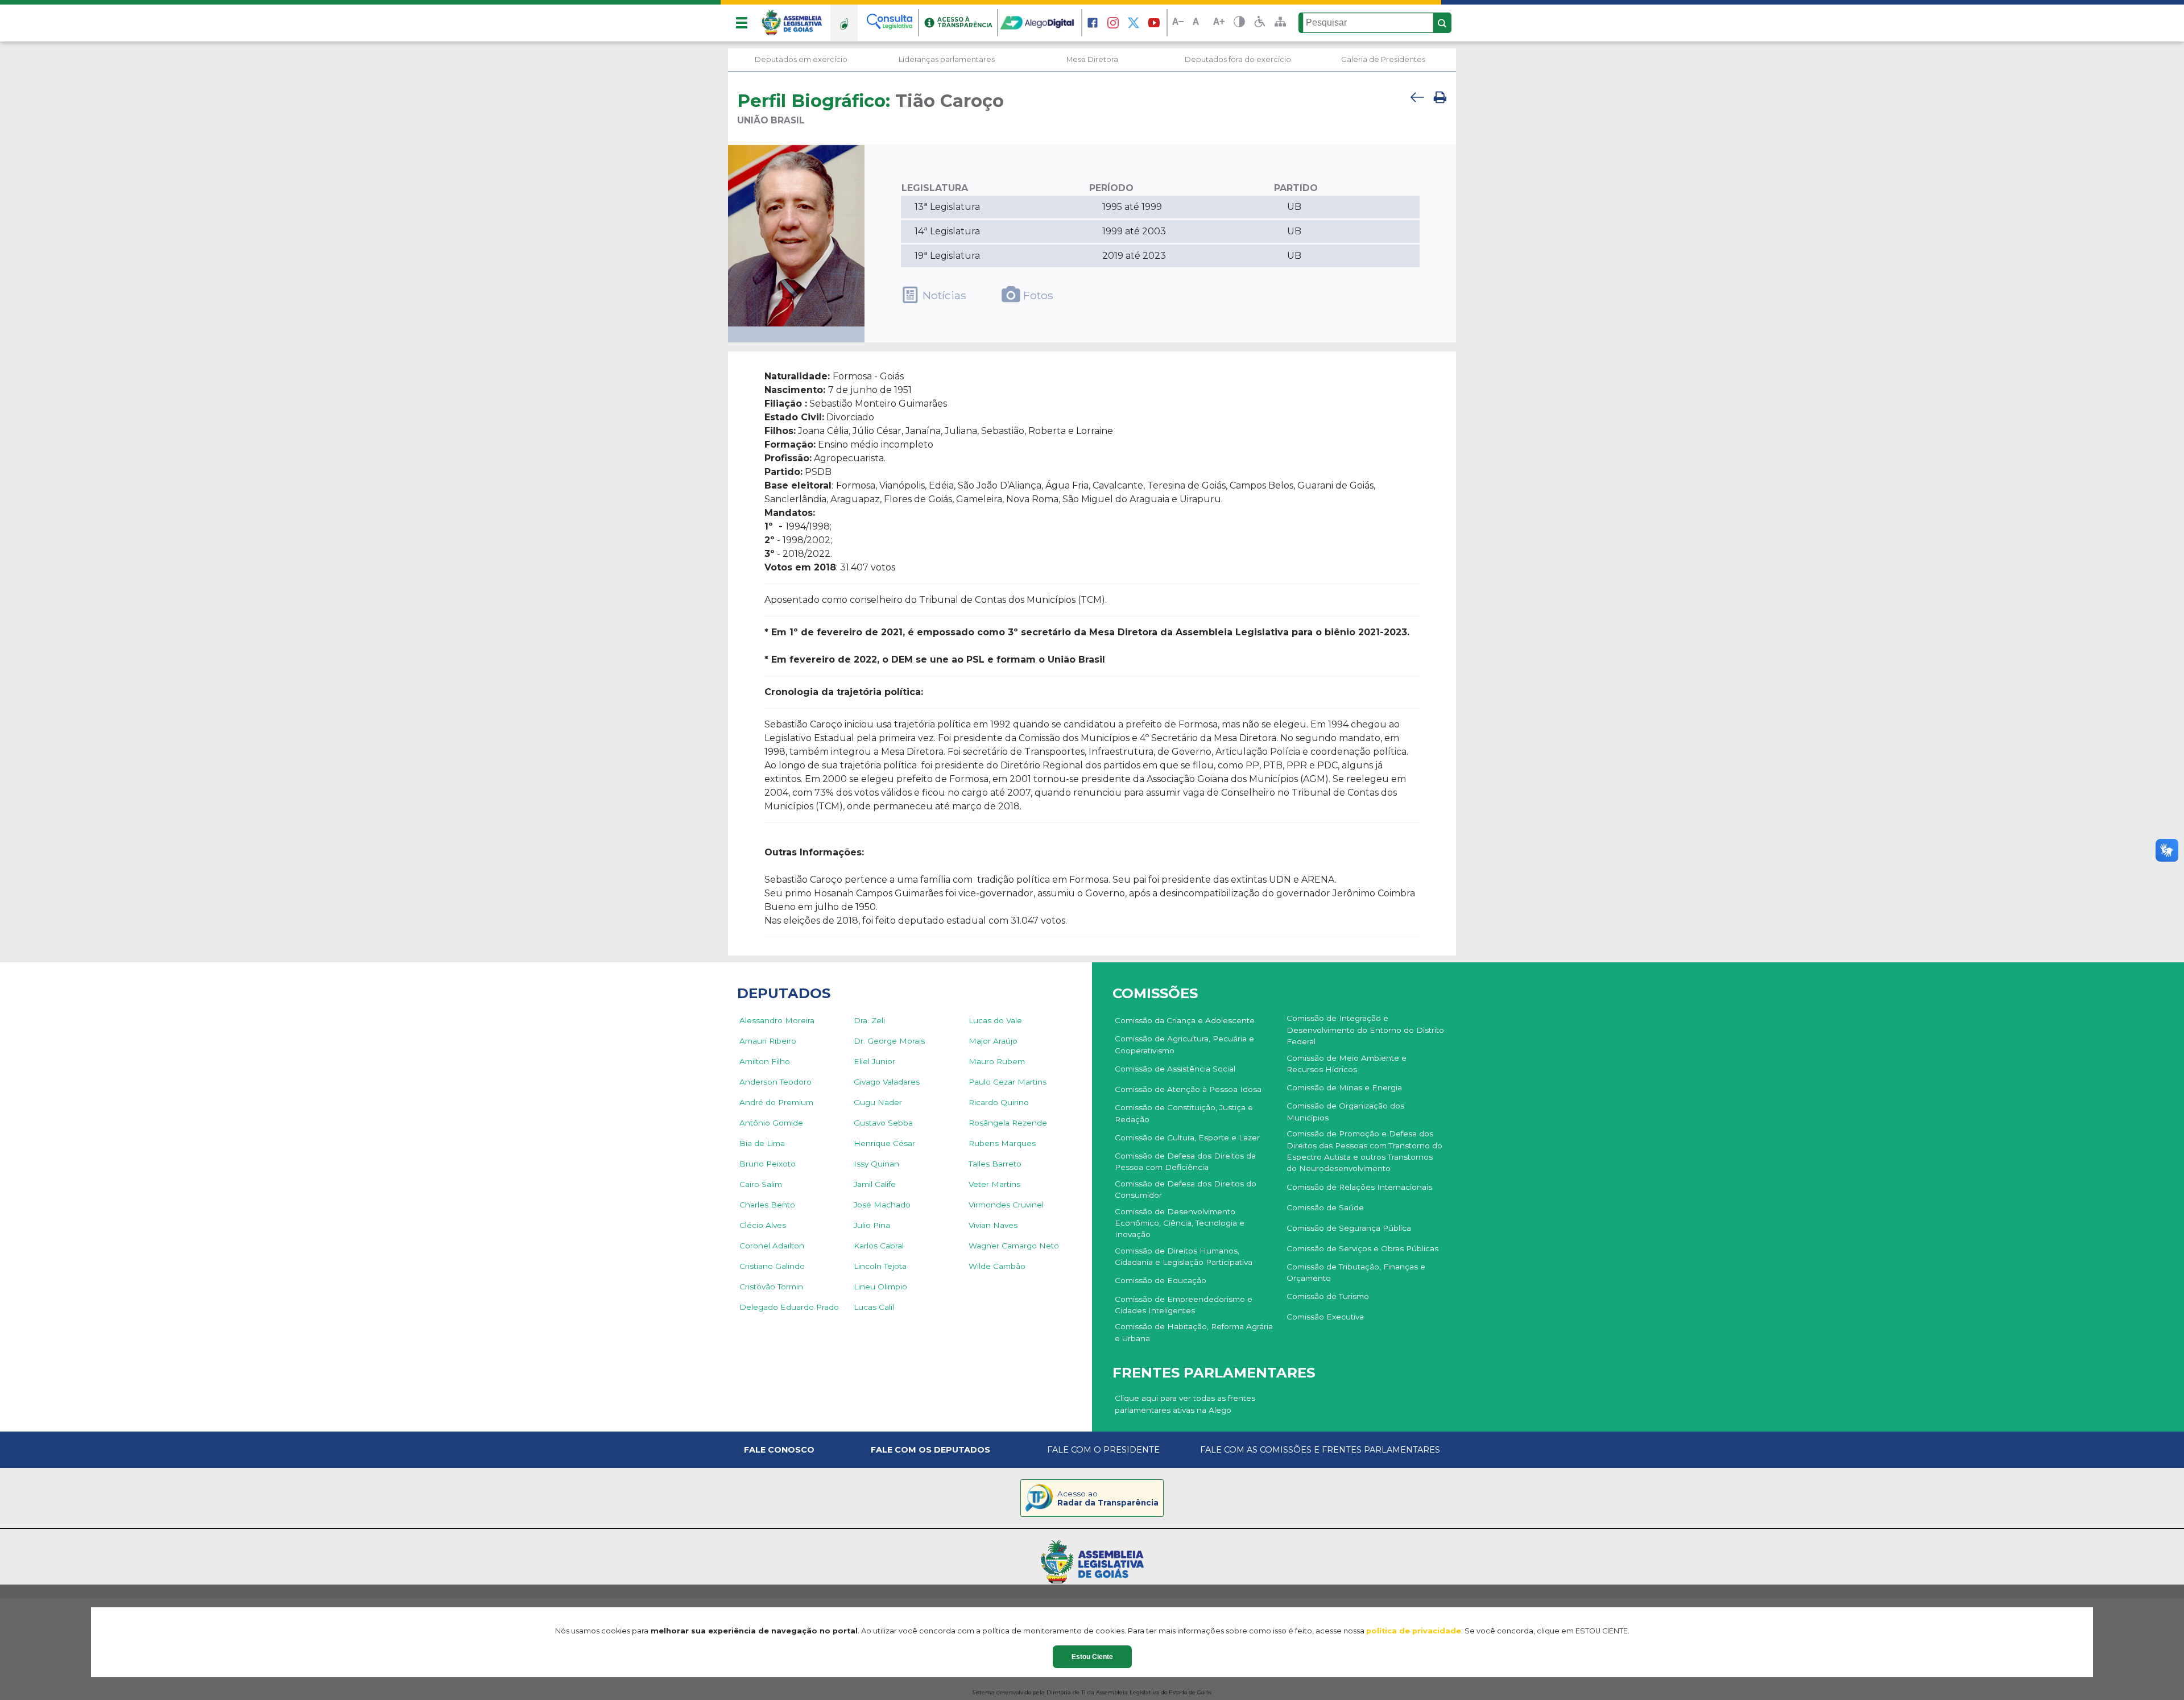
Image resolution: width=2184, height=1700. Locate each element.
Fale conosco (779, 1450)
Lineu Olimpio (880, 1287)
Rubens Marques (1002, 1143)
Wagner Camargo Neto (1014, 1246)
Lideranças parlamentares (947, 59)
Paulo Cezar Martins (1008, 1082)
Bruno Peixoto (768, 1164)
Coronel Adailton (772, 1246)
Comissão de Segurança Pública (1349, 1228)
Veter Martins (994, 1184)
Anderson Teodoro (775, 1082)
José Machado (882, 1205)
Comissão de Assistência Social (1175, 1069)
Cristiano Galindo (772, 1266)
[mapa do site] (1280, 23)
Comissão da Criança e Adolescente (1185, 1020)
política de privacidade (1414, 1631)
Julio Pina (872, 1225)
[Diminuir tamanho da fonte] (1178, 23)
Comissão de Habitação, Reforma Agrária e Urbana (1194, 1332)
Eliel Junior (874, 1061)
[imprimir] (1440, 108)
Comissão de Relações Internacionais (1359, 1187)
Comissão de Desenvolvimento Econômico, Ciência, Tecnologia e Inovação (1180, 1223)
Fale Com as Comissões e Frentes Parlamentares (1320, 1450)
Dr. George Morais (889, 1041)
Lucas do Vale (995, 1020)
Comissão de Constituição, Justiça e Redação (1184, 1113)
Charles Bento (767, 1205)
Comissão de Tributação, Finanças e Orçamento (1356, 1272)
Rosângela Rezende (1008, 1123)
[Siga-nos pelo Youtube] (1154, 23)
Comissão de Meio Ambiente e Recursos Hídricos (1347, 1064)
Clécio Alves (763, 1225)
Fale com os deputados (930, 1450)
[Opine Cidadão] (844, 23)
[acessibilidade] (1260, 23)
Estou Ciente (1092, 1657)
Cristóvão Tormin (771, 1287)
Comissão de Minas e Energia (1344, 1087)
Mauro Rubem (997, 1061)
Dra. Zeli (869, 1020)
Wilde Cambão (997, 1266)
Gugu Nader (878, 1102)
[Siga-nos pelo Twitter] (1134, 23)
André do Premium (776, 1102)
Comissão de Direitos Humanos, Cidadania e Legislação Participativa (1184, 1256)
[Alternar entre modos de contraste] (1239, 23)
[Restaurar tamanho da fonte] (1198, 23)
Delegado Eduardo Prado (789, 1307)
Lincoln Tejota (880, 1266)
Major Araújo (993, 1041)
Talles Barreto (995, 1164)
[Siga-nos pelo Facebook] (1093, 23)
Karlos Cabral (879, 1246)
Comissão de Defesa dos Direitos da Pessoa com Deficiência (1185, 1161)
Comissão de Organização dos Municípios (1345, 1111)
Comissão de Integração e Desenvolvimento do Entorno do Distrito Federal (1365, 1030)
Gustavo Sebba (883, 1123)
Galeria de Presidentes (1383, 59)
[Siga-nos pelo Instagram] (1113, 23)
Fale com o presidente (1103, 1450)
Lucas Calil (874, 1307)
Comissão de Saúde (1325, 1207)
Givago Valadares (887, 1082)
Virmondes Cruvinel (1006, 1205)
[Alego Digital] (1040, 23)
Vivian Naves (993, 1225)
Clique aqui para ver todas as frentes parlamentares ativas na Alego (1185, 1404)
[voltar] (1417, 108)
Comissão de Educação (1161, 1280)
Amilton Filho (765, 1061)
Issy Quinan (876, 1164)
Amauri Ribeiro (768, 1041)
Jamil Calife (875, 1184)
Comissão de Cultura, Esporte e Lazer (1187, 1138)
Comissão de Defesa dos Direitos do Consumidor (1186, 1189)
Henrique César (884, 1143)
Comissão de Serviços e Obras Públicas (1362, 1248)
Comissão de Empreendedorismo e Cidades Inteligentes (1184, 1305)
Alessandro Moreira (777, 1020)
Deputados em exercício (801, 59)
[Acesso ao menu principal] (742, 23)
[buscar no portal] (1442, 23)
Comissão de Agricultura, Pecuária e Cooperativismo (1184, 1044)
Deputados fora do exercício (1238, 59)
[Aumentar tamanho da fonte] (1219, 23)
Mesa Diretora (1092, 59)
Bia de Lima (762, 1143)
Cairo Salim (761, 1184)
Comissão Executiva (1325, 1317)
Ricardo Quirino (999, 1102)
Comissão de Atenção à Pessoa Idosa (1188, 1089)
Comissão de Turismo (1328, 1296)
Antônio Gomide (771, 1123)
